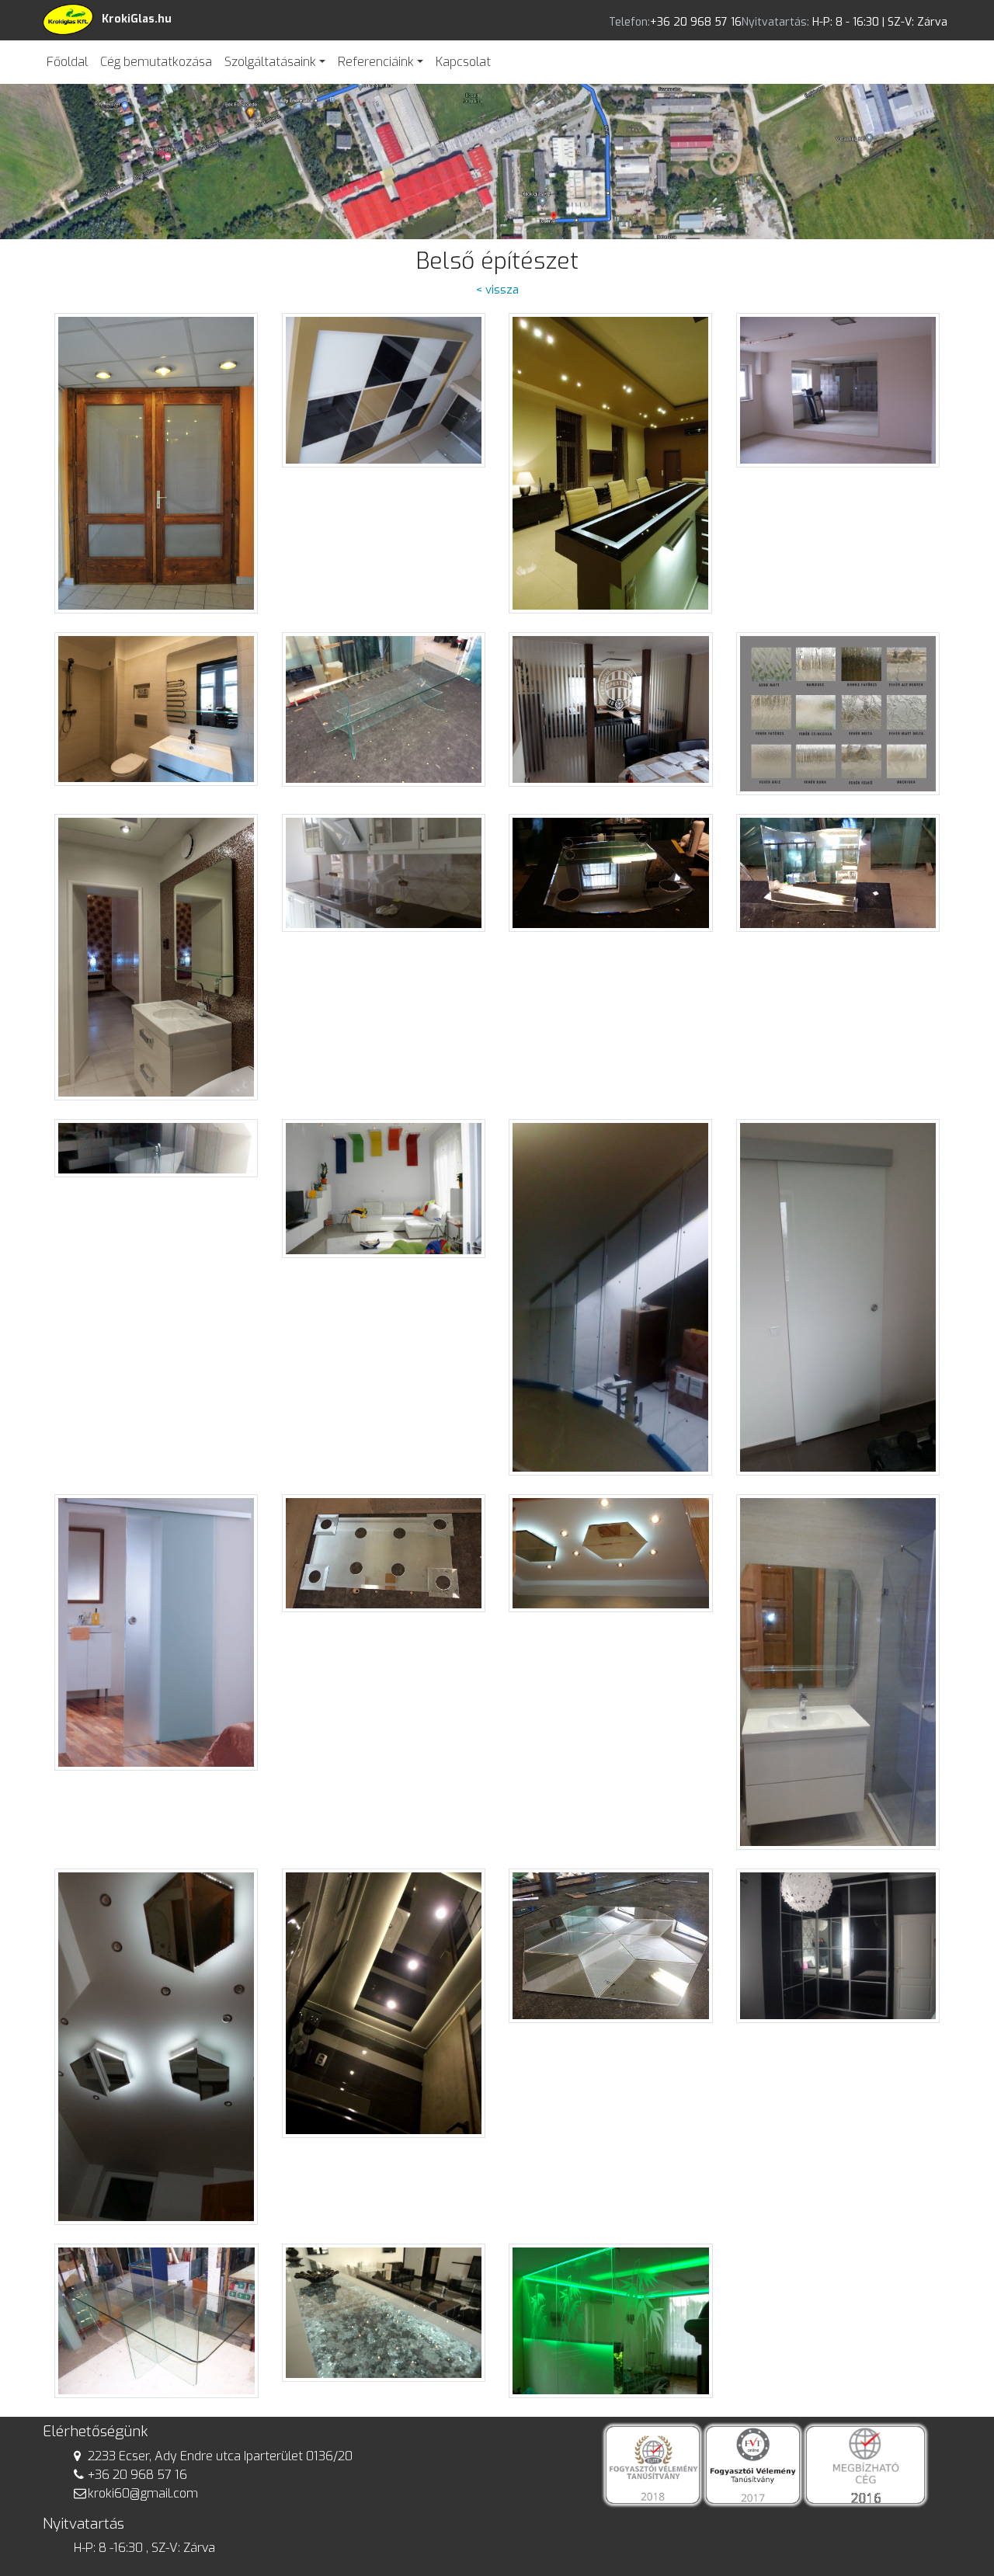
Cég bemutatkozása (156, 62)
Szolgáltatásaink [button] (270, 62)
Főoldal (67, 62)
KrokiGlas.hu (137, 19)
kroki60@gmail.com (143, 2493)
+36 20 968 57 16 (137, 2475)
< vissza (497, 290)
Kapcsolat (463, 62)
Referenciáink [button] (376, 62)
